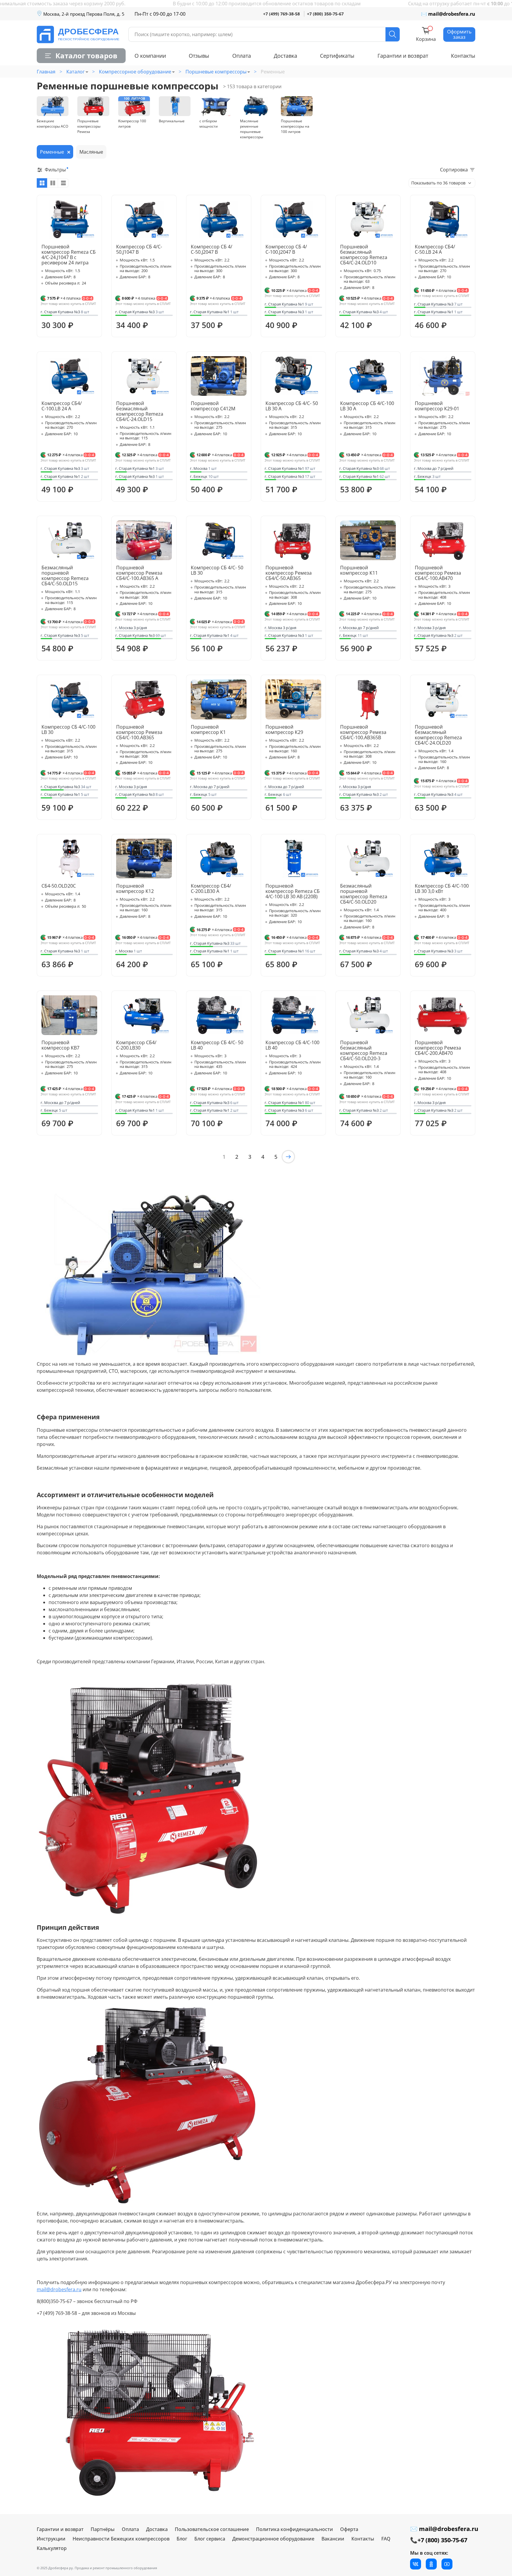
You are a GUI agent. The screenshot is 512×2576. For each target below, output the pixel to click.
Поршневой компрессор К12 (135, 888)
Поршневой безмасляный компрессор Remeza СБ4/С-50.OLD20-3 (364, 1050)
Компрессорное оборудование (135, 72)
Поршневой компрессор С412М (213, 406)
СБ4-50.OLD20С (59, 886)
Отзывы (199, 56)
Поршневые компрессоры (216, 72)
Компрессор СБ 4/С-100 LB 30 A (367, 406)
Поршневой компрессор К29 (284, 729)
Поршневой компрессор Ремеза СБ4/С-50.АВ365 (289, 573)
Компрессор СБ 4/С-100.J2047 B (286, 249)
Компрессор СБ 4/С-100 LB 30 (68, 729)
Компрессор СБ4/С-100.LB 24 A (62, 406)
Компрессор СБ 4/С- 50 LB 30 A (292, 406)
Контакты (463, 56)
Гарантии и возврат (403, 56)
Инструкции (51, 2539)
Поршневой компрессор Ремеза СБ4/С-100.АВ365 (139, 732)
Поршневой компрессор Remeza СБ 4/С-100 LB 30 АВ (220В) (293, 891)
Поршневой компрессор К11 (359, 570)
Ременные (52, 152)
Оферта (349, 2529)
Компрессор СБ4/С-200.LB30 (136, 1045)
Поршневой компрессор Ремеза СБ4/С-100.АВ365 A (139, 573)
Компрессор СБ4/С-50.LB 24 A (435, 249)
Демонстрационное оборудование (273, 2539)
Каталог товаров (86, 56)
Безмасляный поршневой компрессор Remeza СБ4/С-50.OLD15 (65, 576)
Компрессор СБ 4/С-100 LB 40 (292, 1045)
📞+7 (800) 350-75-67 (439, 2540)
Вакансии (333, 2539)
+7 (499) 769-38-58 (281, 14)
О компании (150, 56)
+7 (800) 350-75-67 (325, 14)
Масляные (91, 152)
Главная (46, 72)
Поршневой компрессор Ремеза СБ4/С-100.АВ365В (363, 732)
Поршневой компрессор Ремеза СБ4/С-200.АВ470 (438, 1048)
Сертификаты (337, 56)
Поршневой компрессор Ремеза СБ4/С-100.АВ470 (438, 573)
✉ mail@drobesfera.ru (448, 14)
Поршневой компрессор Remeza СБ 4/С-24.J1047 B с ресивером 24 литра (69, 255)
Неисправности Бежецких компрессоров (121, 2539)
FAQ (386, 2539)
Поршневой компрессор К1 (208, 729)
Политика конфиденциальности (295, 2529)
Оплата (242, 56)
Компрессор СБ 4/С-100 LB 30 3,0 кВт (442, 888)
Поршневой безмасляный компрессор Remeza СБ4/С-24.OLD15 (140, 411)
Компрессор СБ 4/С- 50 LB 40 (217, 1045)
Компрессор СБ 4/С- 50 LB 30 (217, 570)
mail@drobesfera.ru (59, 2289)
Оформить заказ (459, 34)
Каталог (76, 72)
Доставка (285, 56)
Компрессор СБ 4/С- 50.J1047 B (139, 249)
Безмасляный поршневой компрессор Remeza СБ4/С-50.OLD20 (364, 894)
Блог (182, 2539)
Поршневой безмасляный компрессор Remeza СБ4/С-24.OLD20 (438, 735)
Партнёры (103, 2529)
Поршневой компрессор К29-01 (437, 406)
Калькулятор (52, 2548)
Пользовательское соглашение (212, 2529)
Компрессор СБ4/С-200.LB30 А (211, 888)
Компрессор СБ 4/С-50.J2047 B (212, 249)
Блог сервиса (210, 2539)
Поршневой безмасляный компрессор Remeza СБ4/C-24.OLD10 (364, 255)
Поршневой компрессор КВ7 (60, 1045)
